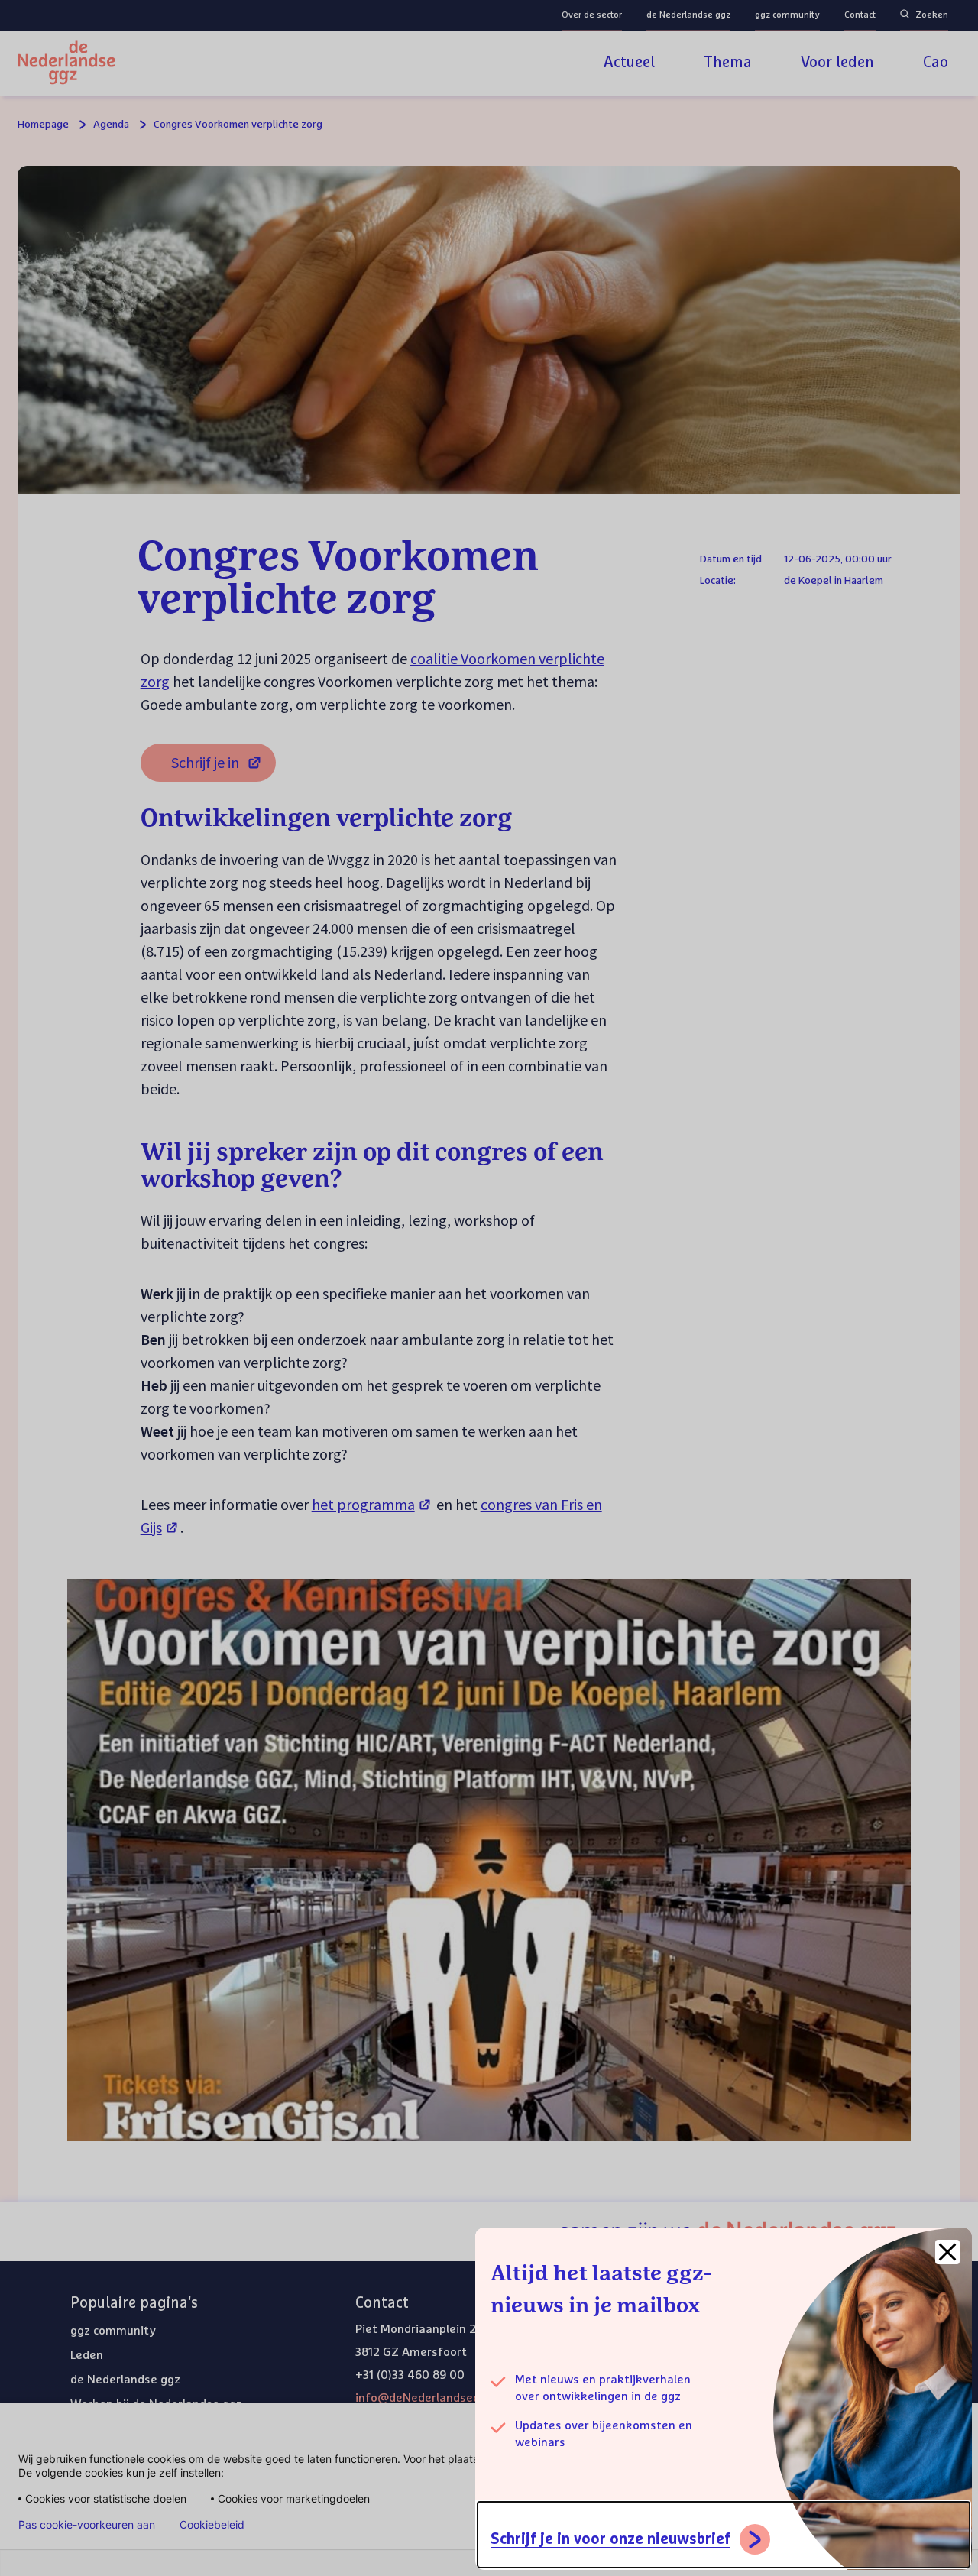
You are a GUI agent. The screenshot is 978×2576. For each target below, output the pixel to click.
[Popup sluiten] (947, 2252)
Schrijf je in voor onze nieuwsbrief (610, 2539)
